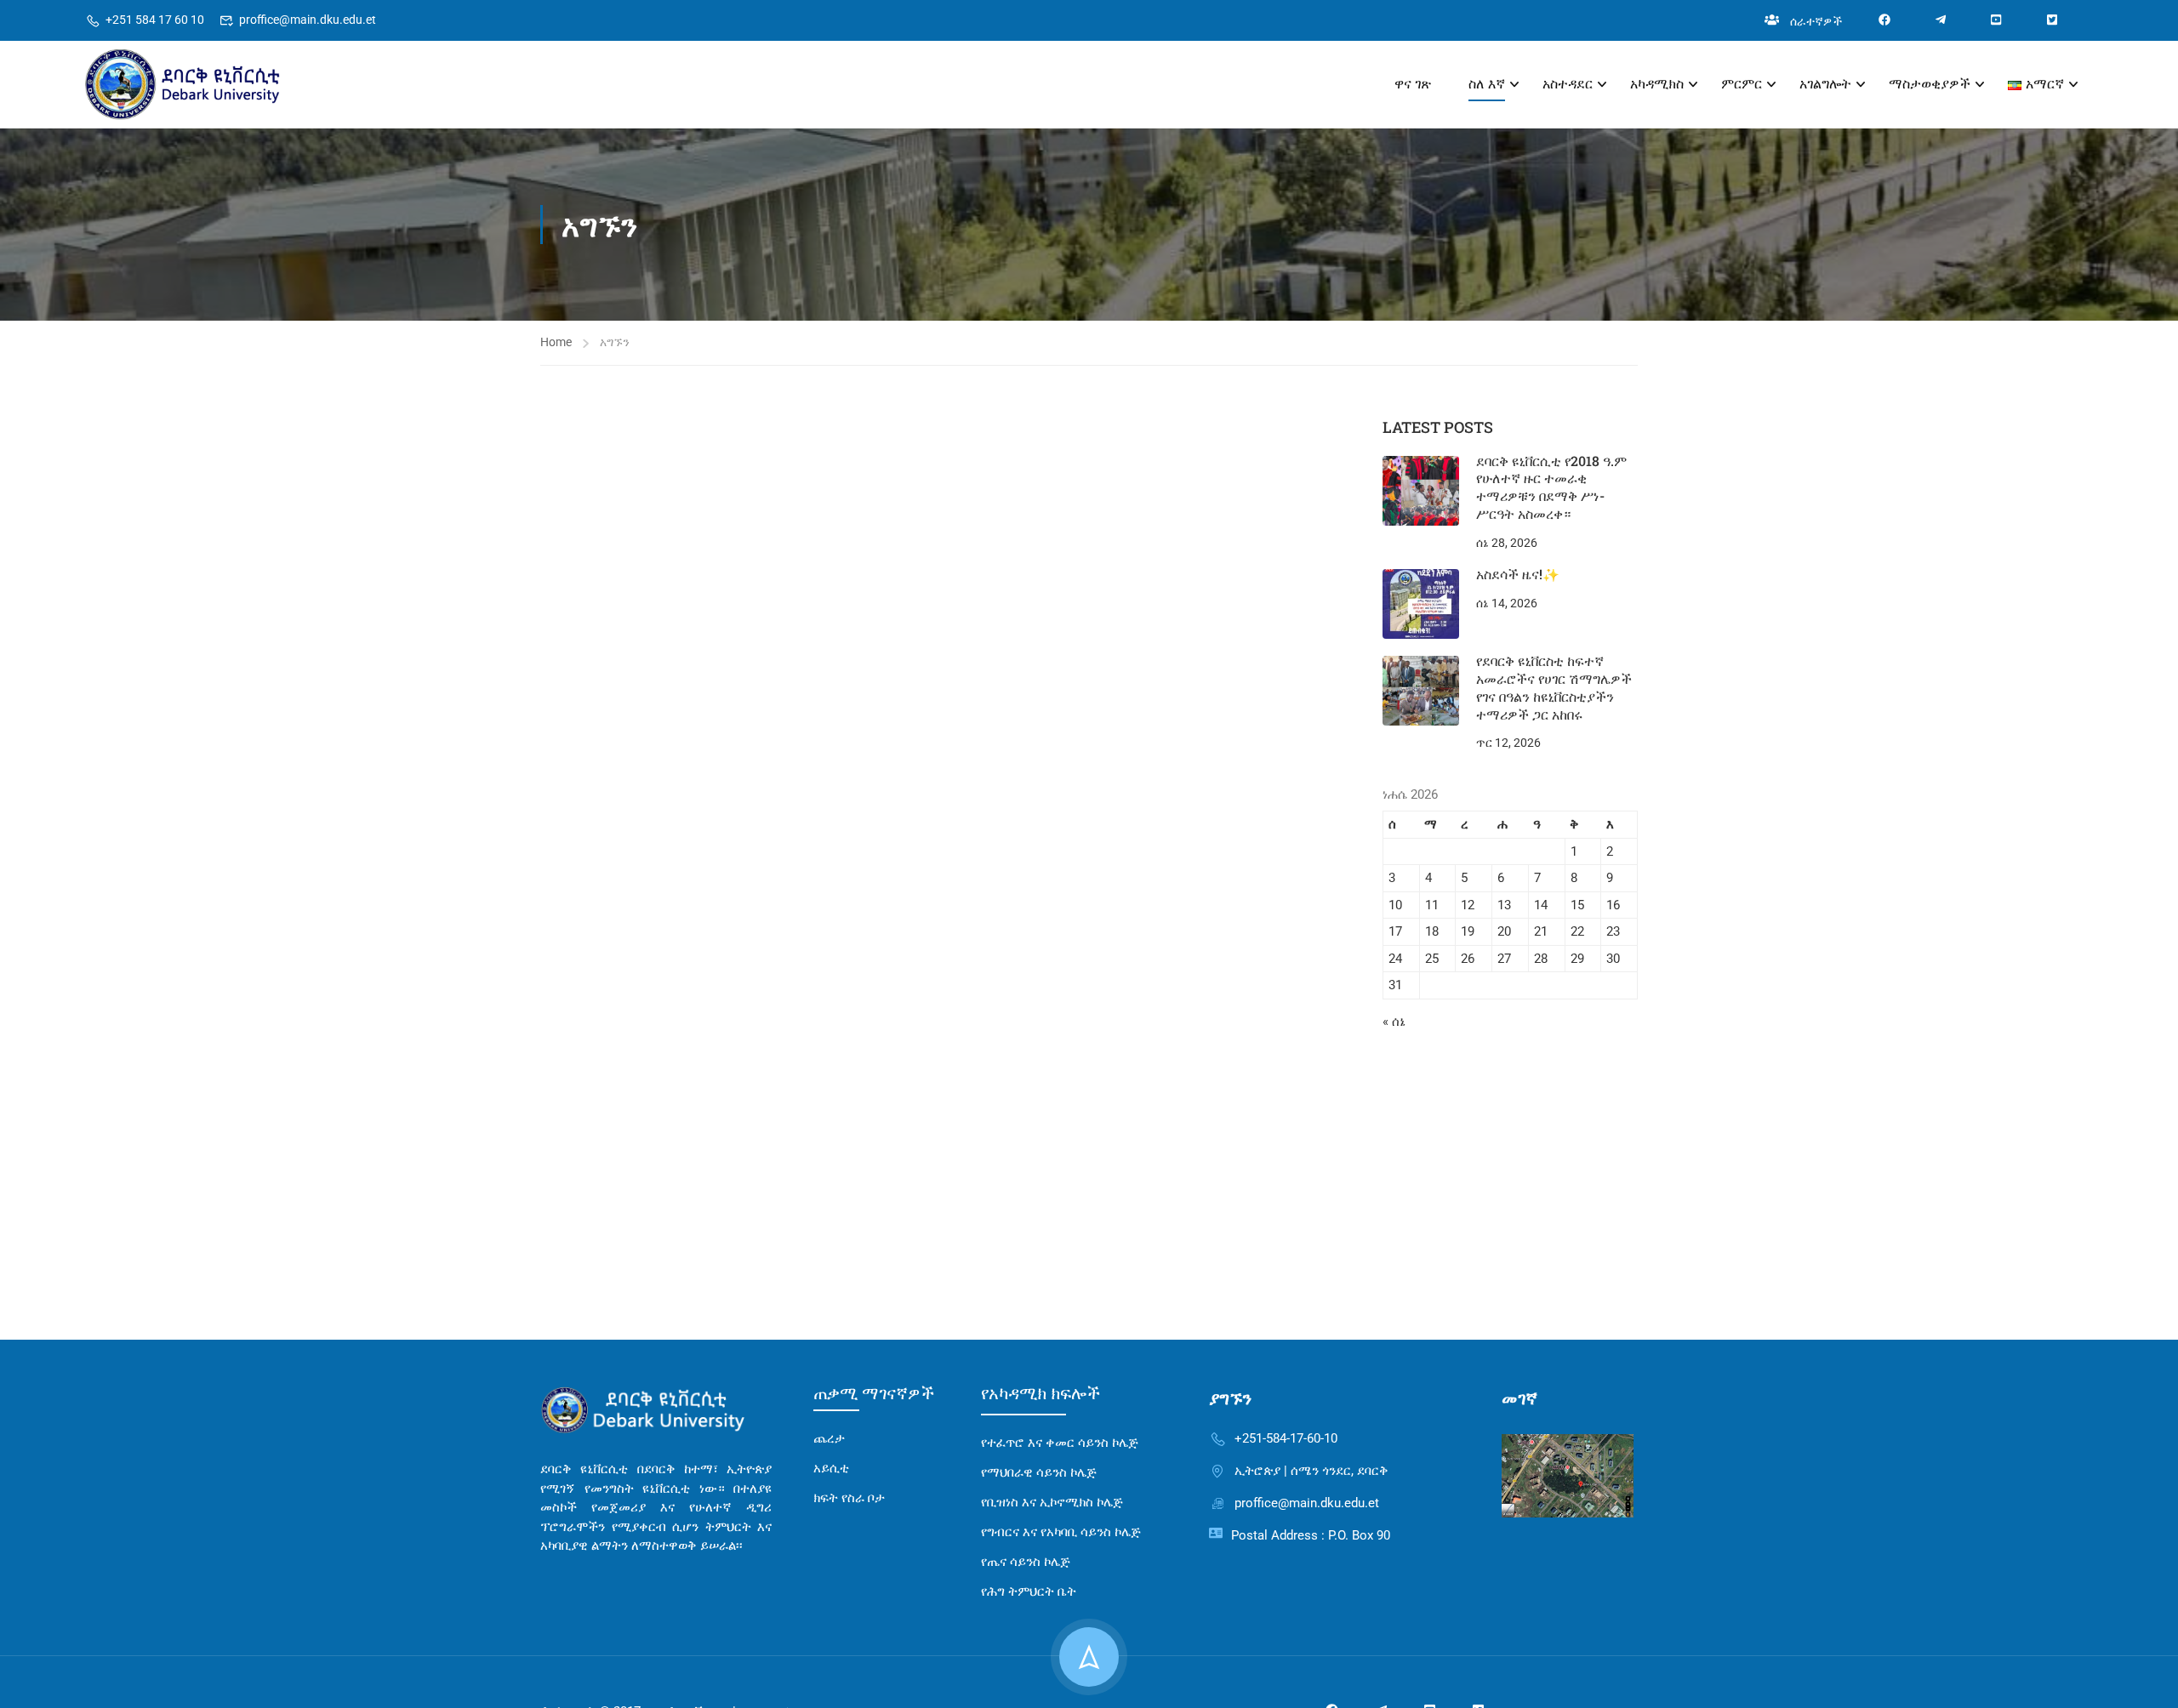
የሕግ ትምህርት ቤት (1029, 1591)
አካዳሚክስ (1657, 84)
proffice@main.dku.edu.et (308, 20)
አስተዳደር (1568, 84)
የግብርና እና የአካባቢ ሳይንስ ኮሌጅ (1061, 1532)
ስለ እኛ (1487, 84)
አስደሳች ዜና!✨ (1518, 574)
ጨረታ (829, 1438)
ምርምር (1742, 84)
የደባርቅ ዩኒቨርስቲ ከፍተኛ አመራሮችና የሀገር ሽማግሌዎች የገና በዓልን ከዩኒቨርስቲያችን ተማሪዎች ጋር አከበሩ (1554, 687)
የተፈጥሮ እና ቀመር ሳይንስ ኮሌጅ (1060, 1443)
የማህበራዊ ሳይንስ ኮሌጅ (1039, 1472)
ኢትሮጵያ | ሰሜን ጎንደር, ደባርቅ (1311, 1471)
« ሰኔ (1394, 1022)
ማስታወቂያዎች (1930, 84)
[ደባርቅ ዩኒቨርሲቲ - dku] (234, 85)
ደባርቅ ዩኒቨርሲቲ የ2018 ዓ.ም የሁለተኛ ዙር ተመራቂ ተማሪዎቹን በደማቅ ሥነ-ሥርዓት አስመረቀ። (1551, 487)
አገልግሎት (1825, 84)
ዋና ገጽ (1413, 84)
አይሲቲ (831, 1468)
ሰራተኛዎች (1816, 21)
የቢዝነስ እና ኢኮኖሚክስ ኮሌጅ (1052, 1502)
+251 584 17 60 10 (155, 20)
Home (556, 342)
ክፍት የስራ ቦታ (849, 1498)
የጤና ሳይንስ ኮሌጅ (1026, 1562)
